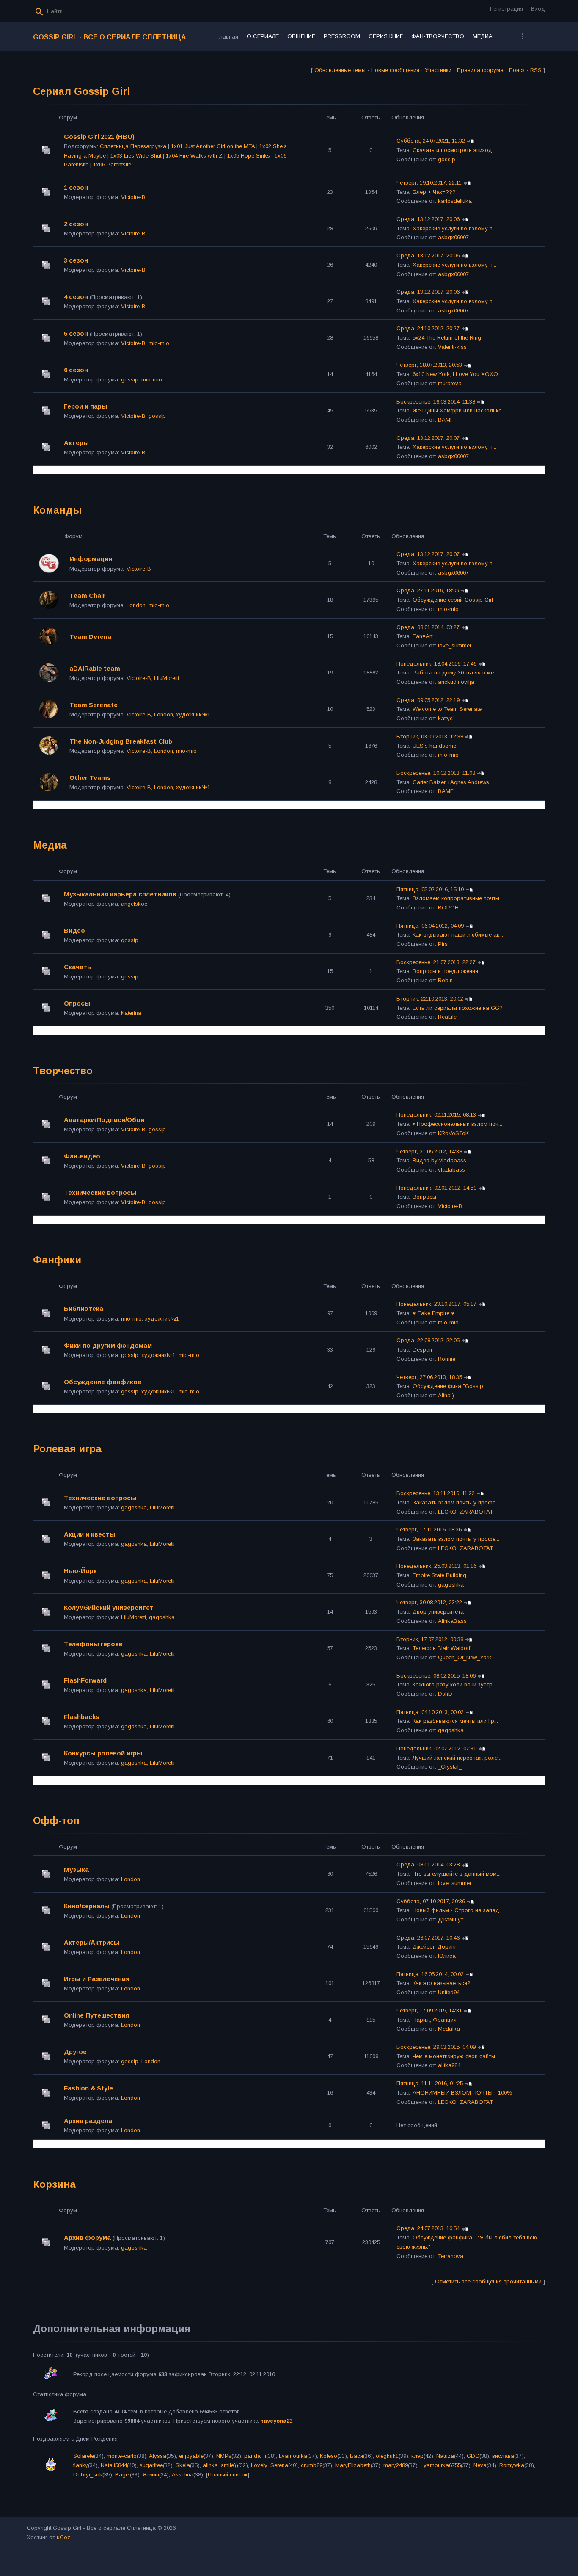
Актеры (76, 443)
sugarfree (151, 2465)
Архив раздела (88, 2121)
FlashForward (85, 1680)
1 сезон (76, 187)
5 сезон (76, 333)
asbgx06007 (453, 237)
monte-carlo (122, 2456)
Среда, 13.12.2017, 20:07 (428, 438)
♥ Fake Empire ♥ (433, 1313)
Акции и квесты (89, 1534)
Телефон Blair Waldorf (441, 1648)
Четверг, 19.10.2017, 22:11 (429, 183)
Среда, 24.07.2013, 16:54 (428, 2228)
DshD (445, 1694)
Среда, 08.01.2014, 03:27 (428, 627)
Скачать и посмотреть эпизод (452, 150)
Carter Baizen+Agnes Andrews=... (454, 782)
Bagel (122, 2475)
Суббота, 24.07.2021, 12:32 (431, 141)
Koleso (329, 2456)
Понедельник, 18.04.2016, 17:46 (436, 664)
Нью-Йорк (80, 1571)
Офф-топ (56, 1820)
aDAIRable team (95, 668)
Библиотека (84, 1309)
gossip (447, 159)
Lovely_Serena (270, 2465)
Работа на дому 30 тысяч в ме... (455, 673)
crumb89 (312, 2465)
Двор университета (438, 1612)
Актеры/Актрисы (92, 1942)
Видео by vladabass (439, 1160)
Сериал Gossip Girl (81, 91)
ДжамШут (451, 1920)
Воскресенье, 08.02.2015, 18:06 (436, 1676)
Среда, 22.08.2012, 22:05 (428, 1340)
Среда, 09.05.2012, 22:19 (428, 700)
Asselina (183, 2475)
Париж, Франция (435, 2020)
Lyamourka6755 (441, 2465)
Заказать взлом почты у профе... (456, 1502)
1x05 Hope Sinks (249, 156)
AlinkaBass (452, 1621)
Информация (91, 559)
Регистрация (506, 9)
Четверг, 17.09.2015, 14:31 (429, 2011)
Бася (356, 2456)
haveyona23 (276, 2421)
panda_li (255, 2456)
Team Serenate (94, 705)
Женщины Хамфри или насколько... (459, 410)
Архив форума (87, 2237)
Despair (422, 1350)
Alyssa (158, 2456)
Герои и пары (85, 406)
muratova (450, 383)
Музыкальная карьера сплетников (120, 894)
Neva (480, 2465)
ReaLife (447, 1017)
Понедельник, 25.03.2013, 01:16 (436, 1566)
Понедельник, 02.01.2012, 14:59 (436, 1188)
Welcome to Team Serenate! (448, 709)
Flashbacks (82, 1717)
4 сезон (76, 297)
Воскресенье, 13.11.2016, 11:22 (436, 1493)
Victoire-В (133, 197)
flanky (81, 2465)
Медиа (50, 845)
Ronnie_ (448, 1359)
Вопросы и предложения (445, 971)
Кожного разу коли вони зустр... (454, 1685)
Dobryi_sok (88, 2475)
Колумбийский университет (109, 1607)
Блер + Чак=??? (434, 192)
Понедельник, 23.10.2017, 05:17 (436, 1304)
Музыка (76, 1870)
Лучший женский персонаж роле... (457, 1758)
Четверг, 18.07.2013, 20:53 (429, 365)
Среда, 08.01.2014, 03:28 (428, 1864)
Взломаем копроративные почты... (458, 898)
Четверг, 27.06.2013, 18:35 (429, 1377)
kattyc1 (447, 718)
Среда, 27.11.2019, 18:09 (428, 590)
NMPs (224, 2456)
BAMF (446, 420)
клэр (417, 2456)
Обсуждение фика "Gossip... (450, 1386)
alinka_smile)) (220, 2465)
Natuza (445, 2456)
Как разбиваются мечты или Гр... (455, 1721)
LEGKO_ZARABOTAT (465, 1512)
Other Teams (90, 778)
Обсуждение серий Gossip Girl (453, 600)
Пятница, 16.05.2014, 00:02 (430, 1974)
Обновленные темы (340, 70)
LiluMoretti (167, 678)
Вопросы (424, 1197)
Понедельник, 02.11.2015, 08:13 (436, 1115)
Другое (75, 2052)
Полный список (228, 2475)
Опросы (77, 1003)
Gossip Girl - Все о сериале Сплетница (110, 37)
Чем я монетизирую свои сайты (454, 2056)
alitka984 (449, 2065)
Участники (438, 70)
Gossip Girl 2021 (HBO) (99, 137)
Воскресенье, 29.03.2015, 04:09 (436, 2047)
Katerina (131, 1013)
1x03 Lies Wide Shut (136, 156)
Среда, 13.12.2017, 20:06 (428, 219)
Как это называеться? (442, 1983)
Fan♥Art (422, 636)
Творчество (63, 1071)
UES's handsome (434, 746)
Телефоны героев (93, 1644)
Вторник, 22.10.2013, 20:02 (430, 999)
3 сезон (76, 260)
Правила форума (480, 70)
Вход (538, 9)
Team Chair (87, 596)
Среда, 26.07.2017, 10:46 (428, 1938)
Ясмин (151, 2475)
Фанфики (57, 1260)
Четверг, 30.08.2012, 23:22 (429, 1602)
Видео (74, 930)
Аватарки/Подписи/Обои (104, 1120)
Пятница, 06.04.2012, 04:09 (430, 926)
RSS (536, 70)
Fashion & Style (88, 2088)
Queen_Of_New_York (465, 1657)
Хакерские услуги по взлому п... (454, 228)
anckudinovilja (456, 682)
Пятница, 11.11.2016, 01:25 (430, 2083)
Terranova (451, 2256)
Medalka (449, 2029)
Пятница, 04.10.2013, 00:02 (430, 1712)
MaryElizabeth (353, 2465)
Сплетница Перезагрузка (133, 146)
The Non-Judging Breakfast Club (121, 741)
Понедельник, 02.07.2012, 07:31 (436, 1748)
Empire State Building (439, 1575)
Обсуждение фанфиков (103, 1382)
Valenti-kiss (452, 347)
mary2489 (396, 2465)
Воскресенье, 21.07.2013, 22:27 (436, 962)
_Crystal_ (450, 1767)
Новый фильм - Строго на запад (456, 1910)
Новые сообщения (395, 70)
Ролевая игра (67, 1449)
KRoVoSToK (453, 1133)
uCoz (63, 2537)
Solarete (84, 2456)
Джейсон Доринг (435, 1947)
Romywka (512, 2465)
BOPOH (448, 908)
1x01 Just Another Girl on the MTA (213, 146)
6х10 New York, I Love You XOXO (455, 374)
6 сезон (76, 370)
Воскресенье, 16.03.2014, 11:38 (436, 402)
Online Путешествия (96, 2015)
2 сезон (76, 224)
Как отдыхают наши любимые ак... (458, 935)
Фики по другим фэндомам (108, 1345)
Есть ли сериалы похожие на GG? (458, 1008)
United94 (449, 1992)
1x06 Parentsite (112, 164)
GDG (473, 2456)
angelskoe (134, 904)
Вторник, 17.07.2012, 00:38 (430, 1639)
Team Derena (90, 637)
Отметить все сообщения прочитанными (488, 2282)
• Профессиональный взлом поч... (457, 1124)
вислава (503, 2456)
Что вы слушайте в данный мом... (457, 1874)
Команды (57, 510)
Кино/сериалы (87, 1906)
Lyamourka (293, 2456)
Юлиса (447, 1956)
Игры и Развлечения (97, 1979)
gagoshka (134, 1508)
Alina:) (446, 1395)
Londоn (136, 605)
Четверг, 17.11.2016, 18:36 (429, 1530)
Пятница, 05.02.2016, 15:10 (430, 889)
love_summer (455, 645)
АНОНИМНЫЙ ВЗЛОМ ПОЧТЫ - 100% (462, 2093)
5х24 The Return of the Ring (447, 338)
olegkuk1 (387, 2456)
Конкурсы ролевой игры (103, 1753)
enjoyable (191, 2456)
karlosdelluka (455, 201)
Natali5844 (114, 2465)
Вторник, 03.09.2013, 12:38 (430, 737)
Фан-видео (82, 1156)
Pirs (443, 944)
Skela (183, 2465)
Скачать (78, 967)
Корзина (54, 2184)
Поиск (517, 70)
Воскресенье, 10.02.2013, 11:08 (436, 773)
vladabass (451, 1170)
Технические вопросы (100, 1193)
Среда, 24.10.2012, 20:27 (428, 328)
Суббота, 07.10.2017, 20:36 (431, 1901)
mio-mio (159, 343)
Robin (445, 980)
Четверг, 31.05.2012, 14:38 (429, 1151)
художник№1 (193, 714)
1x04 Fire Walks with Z (194, 156)
